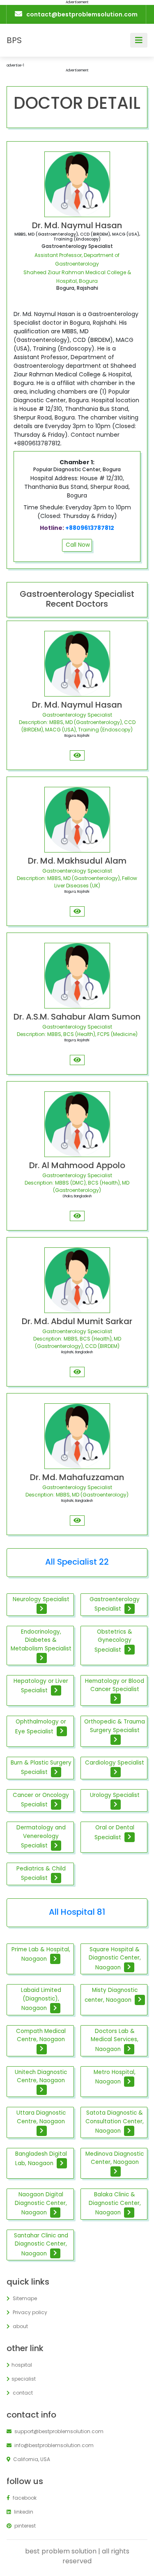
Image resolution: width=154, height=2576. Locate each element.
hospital (22, 2365)
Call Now (78, 545)
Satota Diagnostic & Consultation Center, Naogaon (115, 2122)
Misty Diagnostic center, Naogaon (111, 1995)
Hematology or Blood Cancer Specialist (115, 1685)
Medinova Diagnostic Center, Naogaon (115, 2158)
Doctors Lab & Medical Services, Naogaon (115, 2040)
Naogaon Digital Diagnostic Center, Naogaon (41, 2203)
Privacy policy (29, 2312)
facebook (24, 2498)
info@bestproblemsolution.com (53, 2445)
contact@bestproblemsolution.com (82, 14)
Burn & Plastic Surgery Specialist (41, 1767)
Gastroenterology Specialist (115, 1604)
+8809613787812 (90, 528)
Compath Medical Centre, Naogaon (41, 2035)
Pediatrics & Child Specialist (41, 1873)
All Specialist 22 (77, 1562)
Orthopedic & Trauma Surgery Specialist (115, 1726)
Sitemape (24, 2298)
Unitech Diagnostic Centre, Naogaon (41, 2076)
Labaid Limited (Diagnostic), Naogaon (41, 1999)
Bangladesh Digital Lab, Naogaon (41, 2159)
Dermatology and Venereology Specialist (41, 1836)
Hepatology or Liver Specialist (41, 1686)
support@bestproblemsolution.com (58, 2431)
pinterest (24, 2526)
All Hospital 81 (77, 1912)
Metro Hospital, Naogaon (115, 2077)
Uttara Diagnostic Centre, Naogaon (41, 2117)
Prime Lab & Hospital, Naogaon (41, 1954)
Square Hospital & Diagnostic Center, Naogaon (115, 1958)
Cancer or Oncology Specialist (41, 1800)
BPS (14, 40)
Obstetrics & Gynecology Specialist (113, 1641)
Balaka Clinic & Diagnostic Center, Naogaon (115, 2203)
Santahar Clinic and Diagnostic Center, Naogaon (41, 2244)
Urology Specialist (115, 1795)
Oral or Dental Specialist (114, 1832)
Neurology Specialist (41, 1599)
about (20, 2326)
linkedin (23, 2512)
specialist (24, 2379)
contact (22, 2393)
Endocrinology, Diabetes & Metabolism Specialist (41, 1640)
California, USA (31, 2459)
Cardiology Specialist (115, 1763)
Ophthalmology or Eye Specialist (41, 1726)
